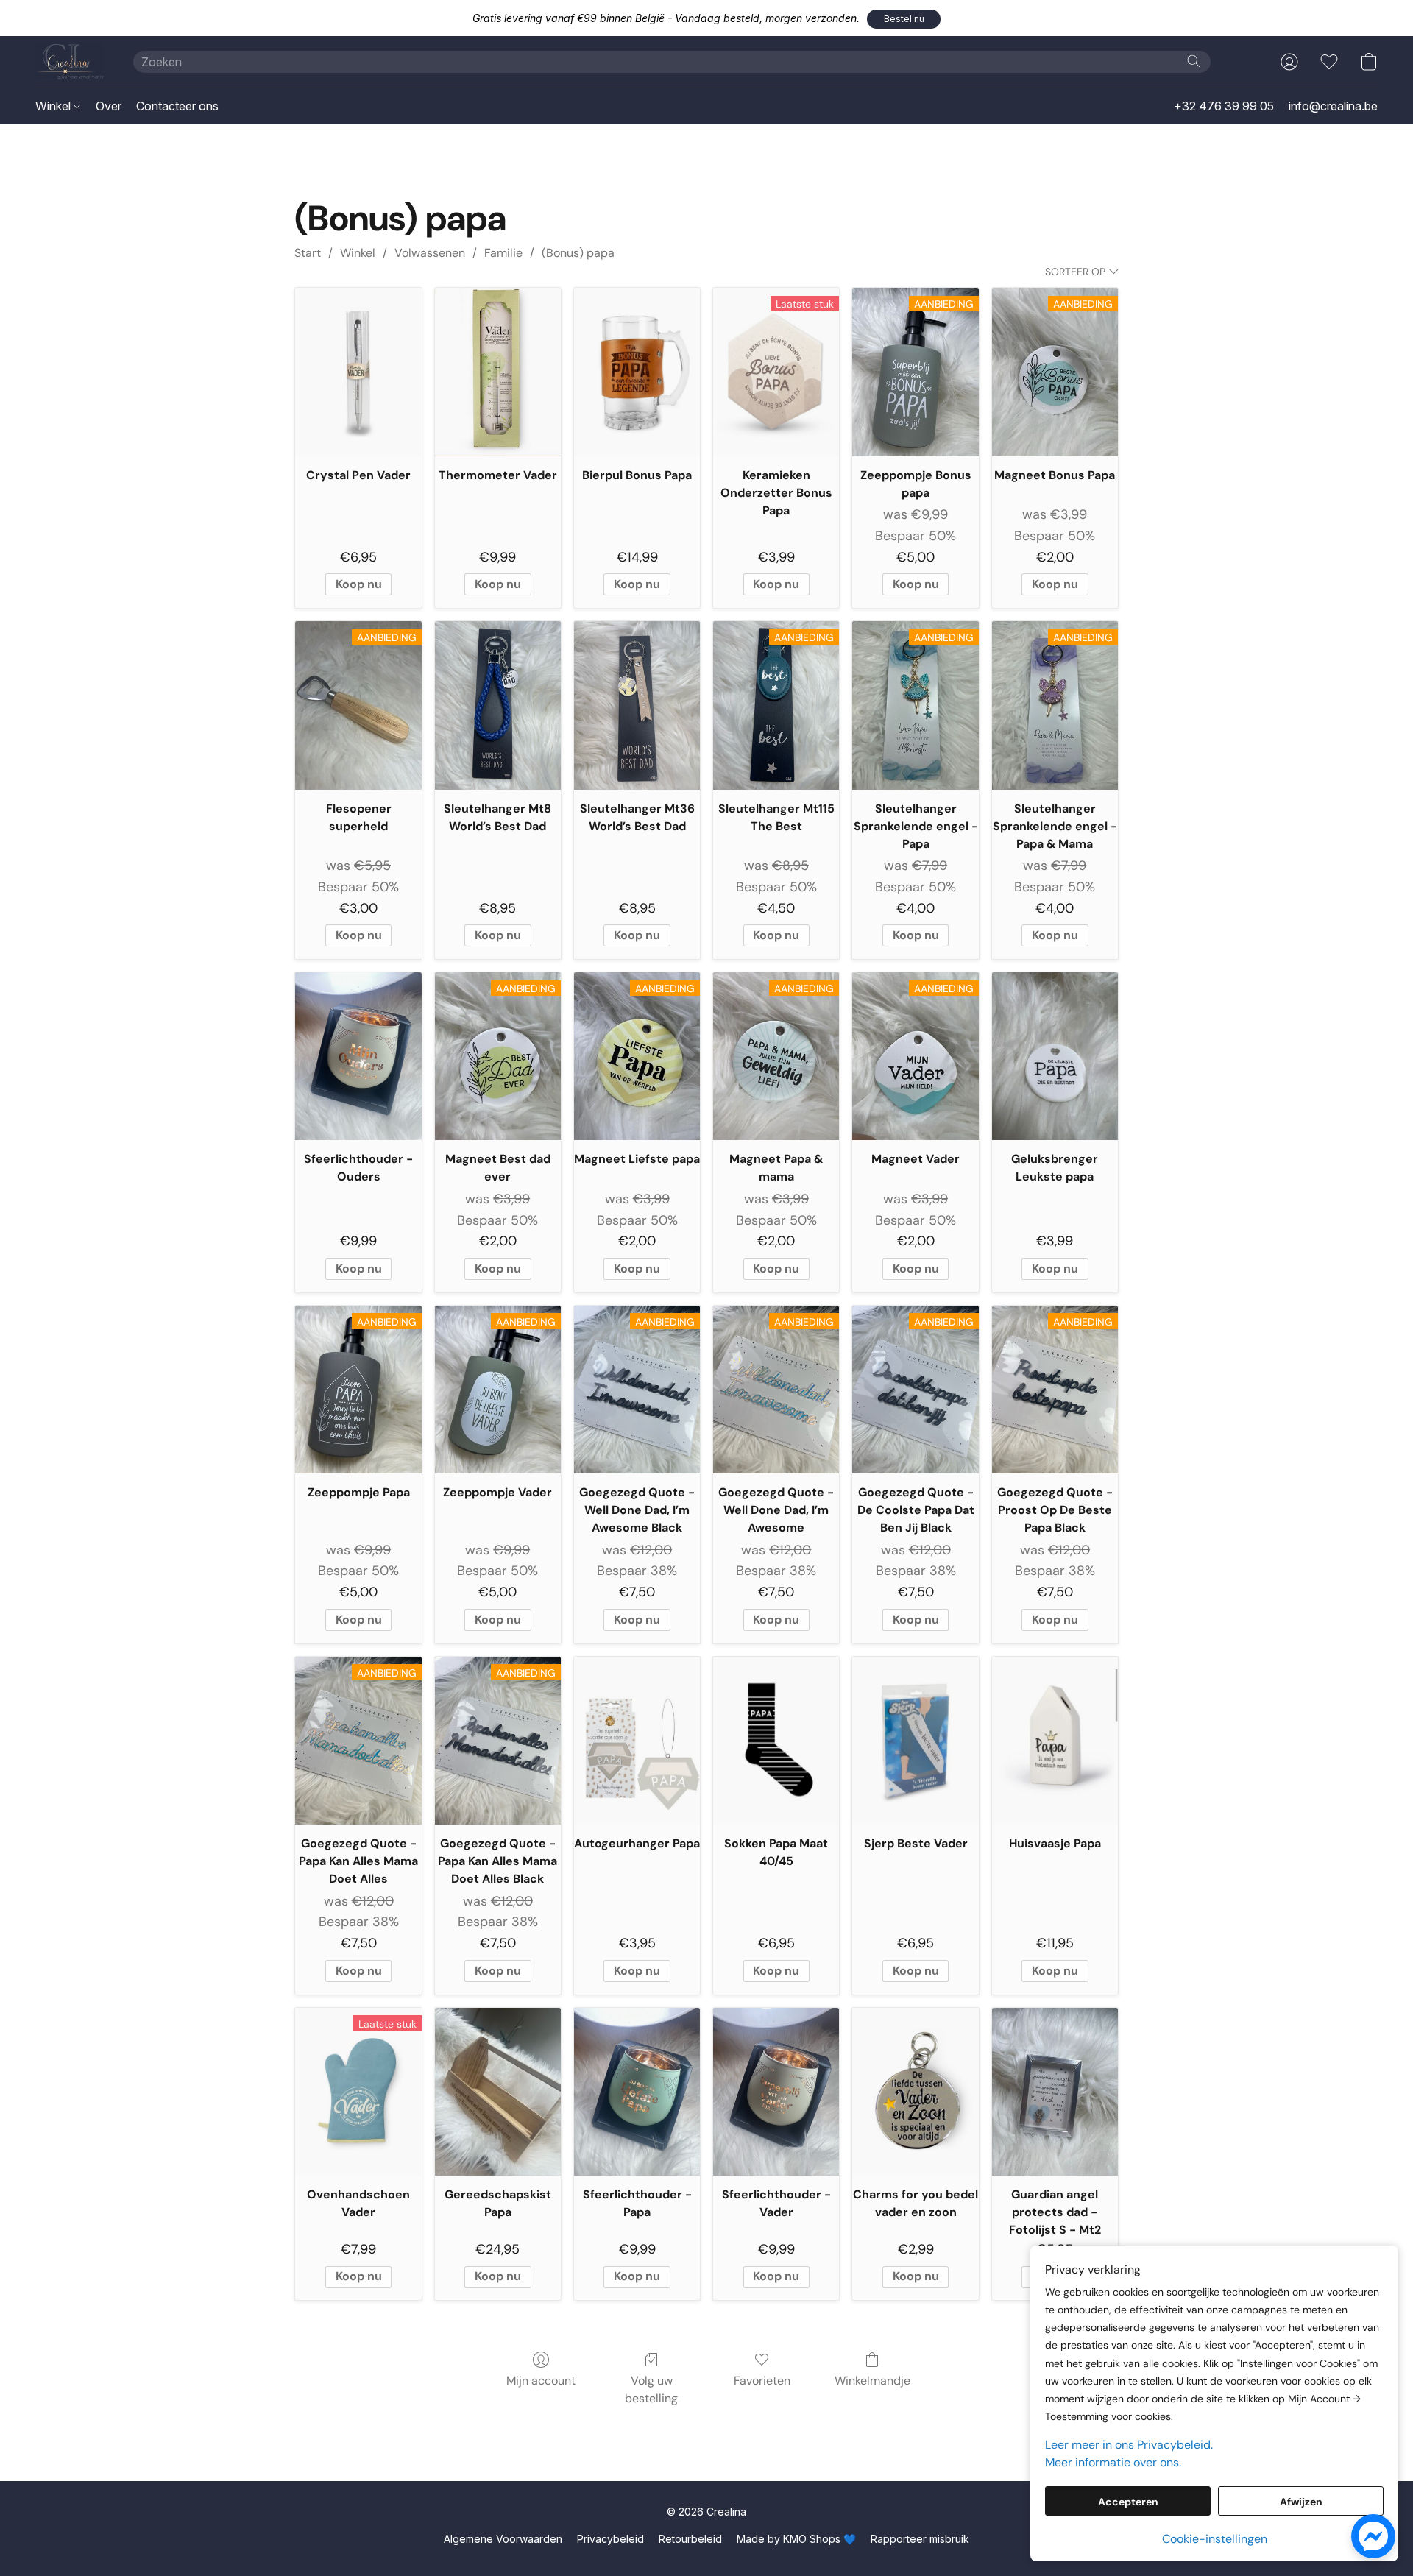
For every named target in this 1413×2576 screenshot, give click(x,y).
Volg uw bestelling (651, 2389)
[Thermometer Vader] (498, 372)
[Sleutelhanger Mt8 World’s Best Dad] (498, 705)
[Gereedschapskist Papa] (498, 2092)
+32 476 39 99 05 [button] (1224, 106)
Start (308, 253)
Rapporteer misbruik (920, 2539)
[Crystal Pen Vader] (358, 372)
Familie (503, 253)
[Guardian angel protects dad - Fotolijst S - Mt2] (1055, 2092)
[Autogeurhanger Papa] (637, 1741)
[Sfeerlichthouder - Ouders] (358, 1056)
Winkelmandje (872, 2381)
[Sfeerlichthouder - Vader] (776, 2092)
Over (109, 106)
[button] (904, 19)
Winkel (54, 106)
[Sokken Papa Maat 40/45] (776, 1741)
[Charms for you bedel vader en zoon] (915, 2092)
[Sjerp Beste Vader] (915, 1741)
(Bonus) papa (578, 253)
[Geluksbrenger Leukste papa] (1055, 1056)
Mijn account (541, 2381)
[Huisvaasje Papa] (1055, 1741)
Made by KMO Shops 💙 (796, 2539)
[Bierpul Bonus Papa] (637, 372)
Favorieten (762, 2381)
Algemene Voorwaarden (503, 2539)
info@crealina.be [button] (1333, 106)
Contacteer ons (177, 106)
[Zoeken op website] (1194, 61)
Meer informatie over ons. (1113, 2462)
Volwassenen (430, 253)
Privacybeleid (610, 2539)
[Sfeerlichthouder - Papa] (637, 2092)
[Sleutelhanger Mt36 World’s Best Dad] (637, 705)
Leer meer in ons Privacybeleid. (1129, 2445)
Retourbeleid (690, 2539)
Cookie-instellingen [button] (1215, 2539)
